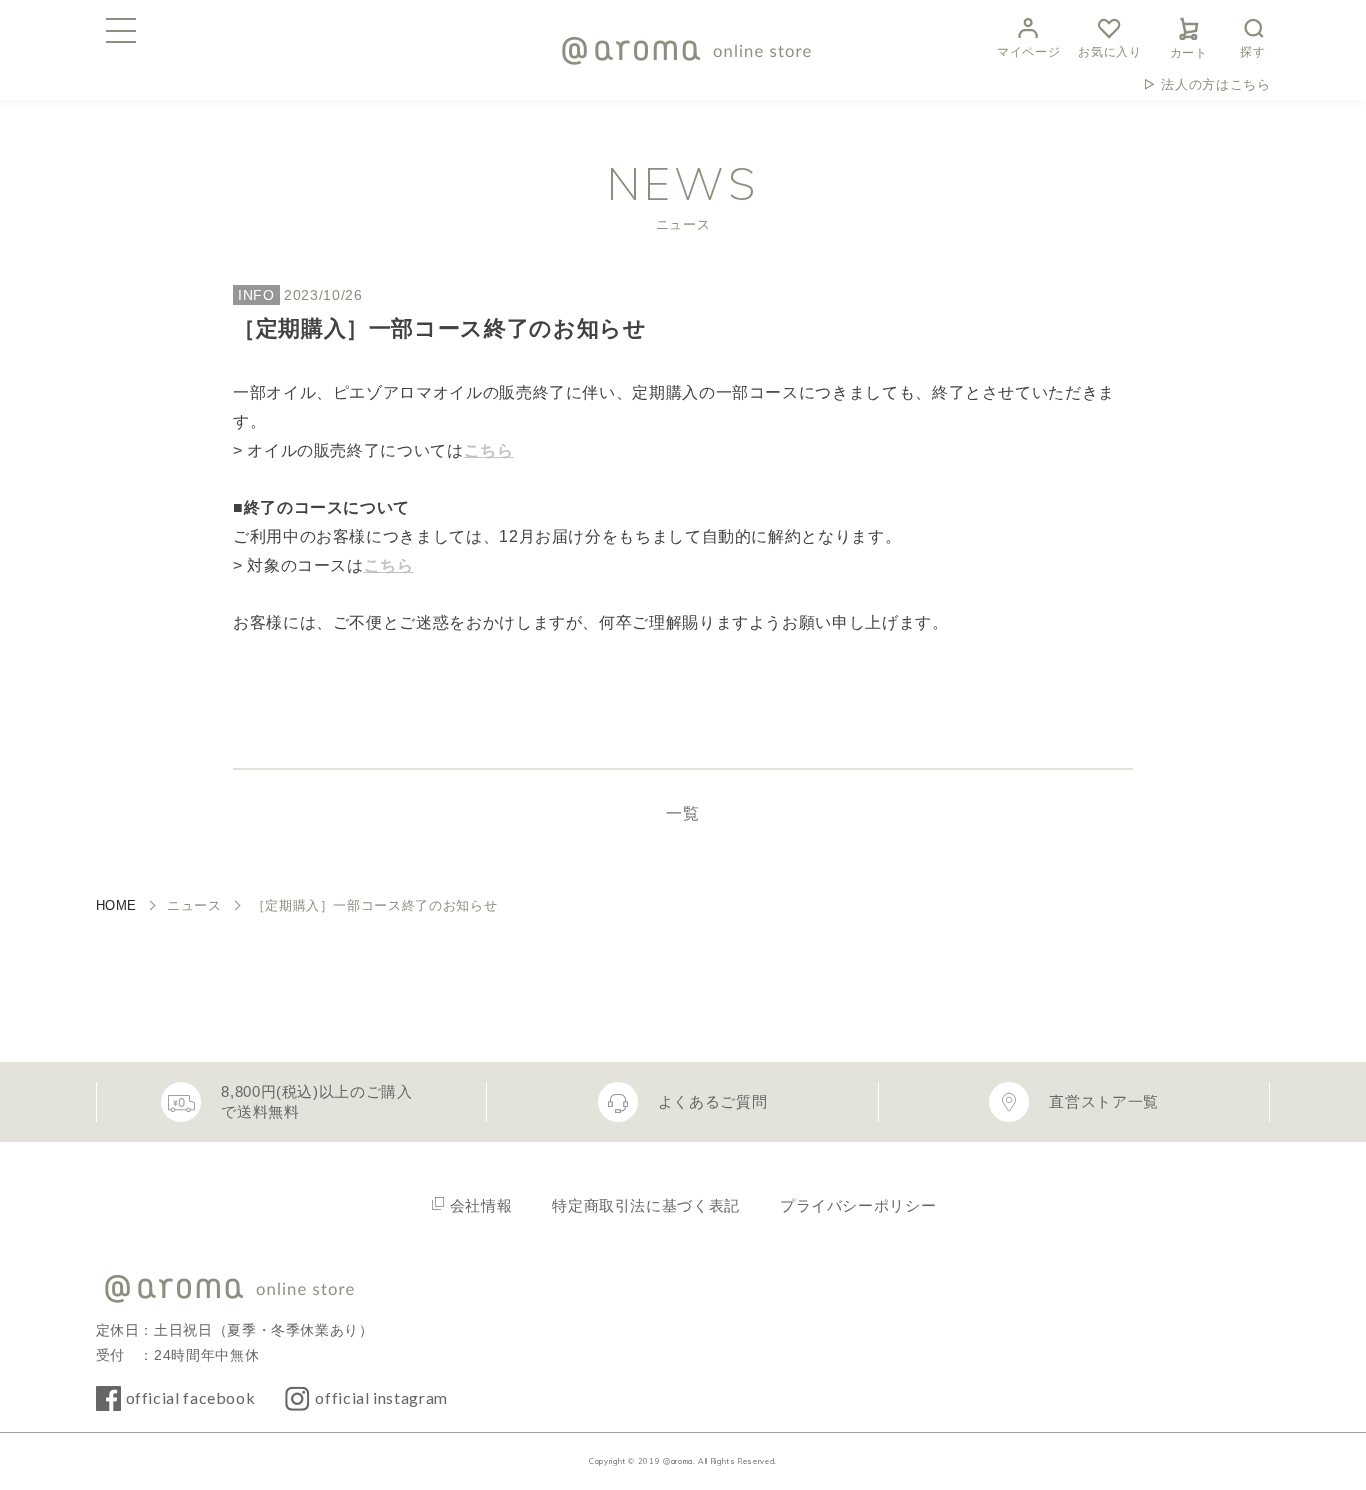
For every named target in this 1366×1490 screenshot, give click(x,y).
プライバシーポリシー (858, 1205)
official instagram (381, 1397)
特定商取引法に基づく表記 (646, 1205)
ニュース (194, 905)
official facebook (191, 1397)
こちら (489, 450)
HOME (117, 905)
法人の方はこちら (1215, 84)
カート (1189, 53)
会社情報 (481, 1205)
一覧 (682, 813)
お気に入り (1109, 52)
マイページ (1028, 52)
